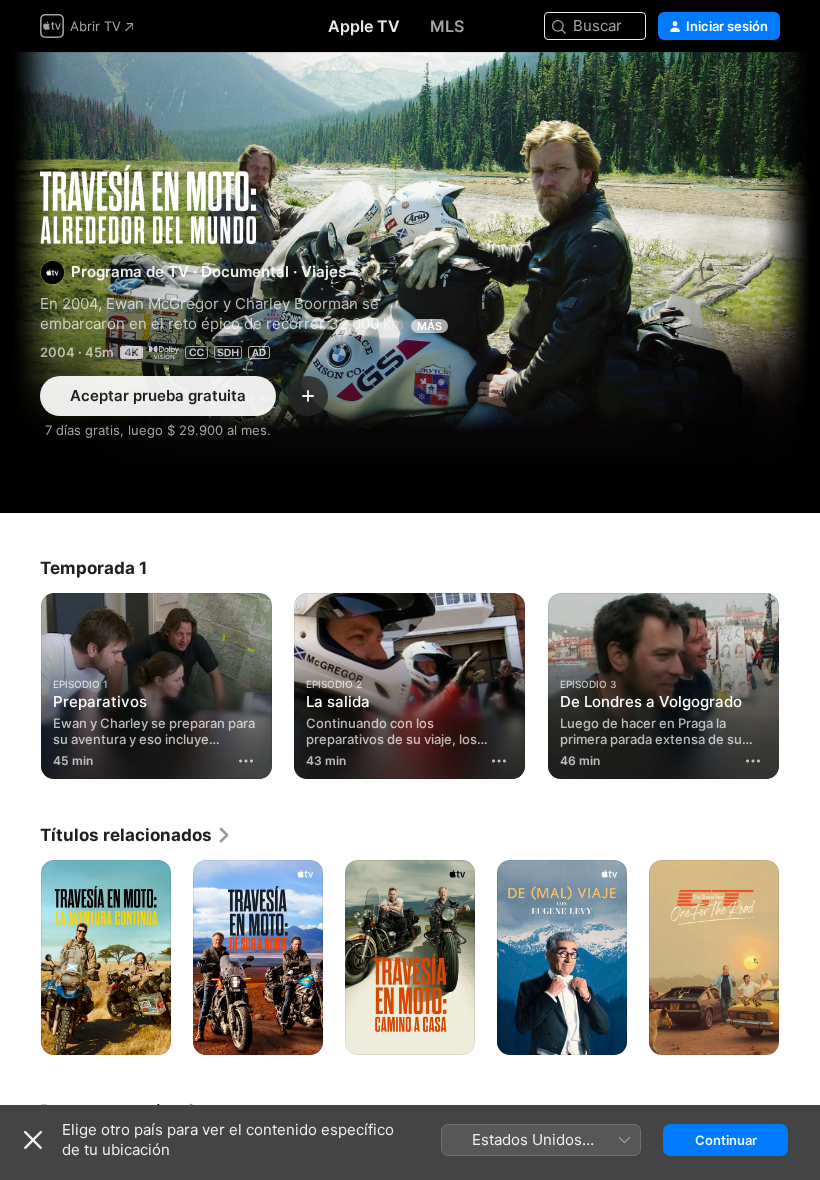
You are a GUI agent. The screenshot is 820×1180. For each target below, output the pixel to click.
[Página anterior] (20, 682)
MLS (447, 26)
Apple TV (364, 26)
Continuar (726, 1140)
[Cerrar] (33, 1140)
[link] (136, 835)
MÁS (429, 326)
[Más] (246, 761)
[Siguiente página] (800, 682)
